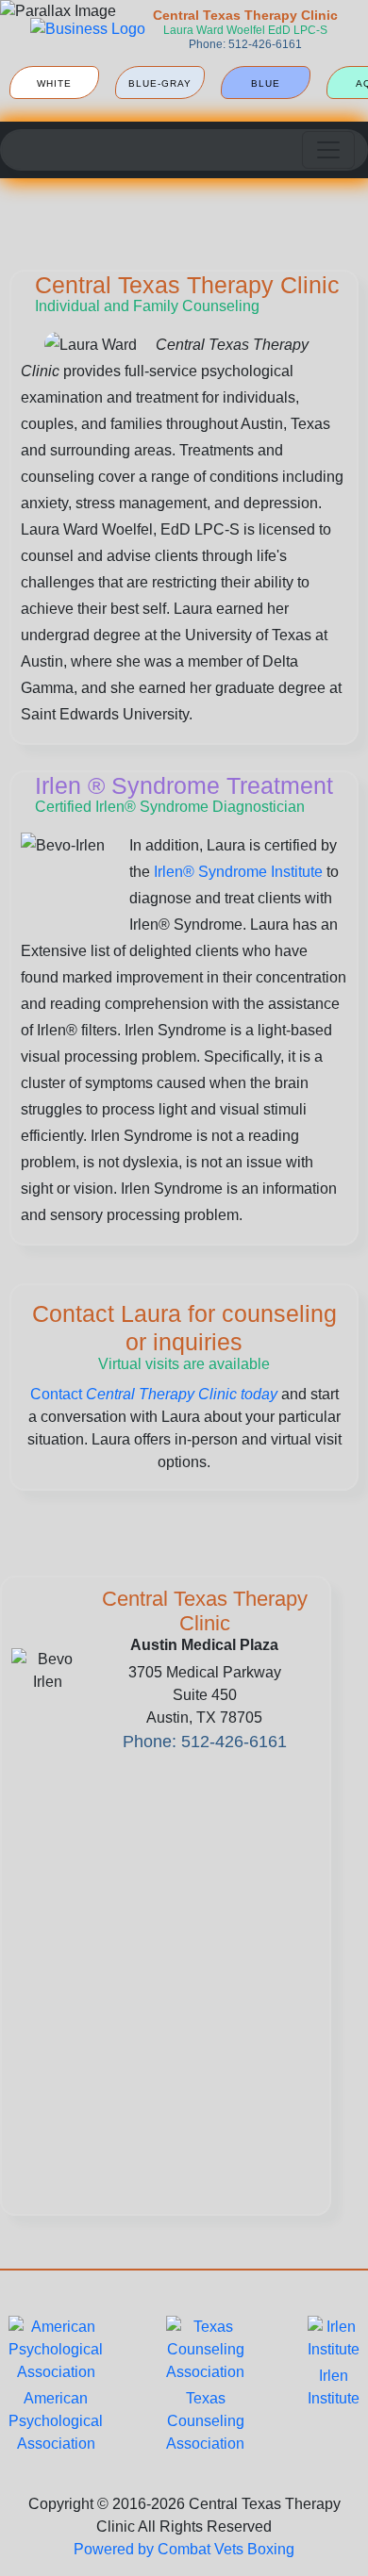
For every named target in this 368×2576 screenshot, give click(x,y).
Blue (266, 83)
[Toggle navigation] (328, 150)
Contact (154, 1394)
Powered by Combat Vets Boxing (184, 2549)
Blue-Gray (160, 83)
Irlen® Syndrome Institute (238, 872)
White (54, 83)
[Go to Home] (88, 30)
